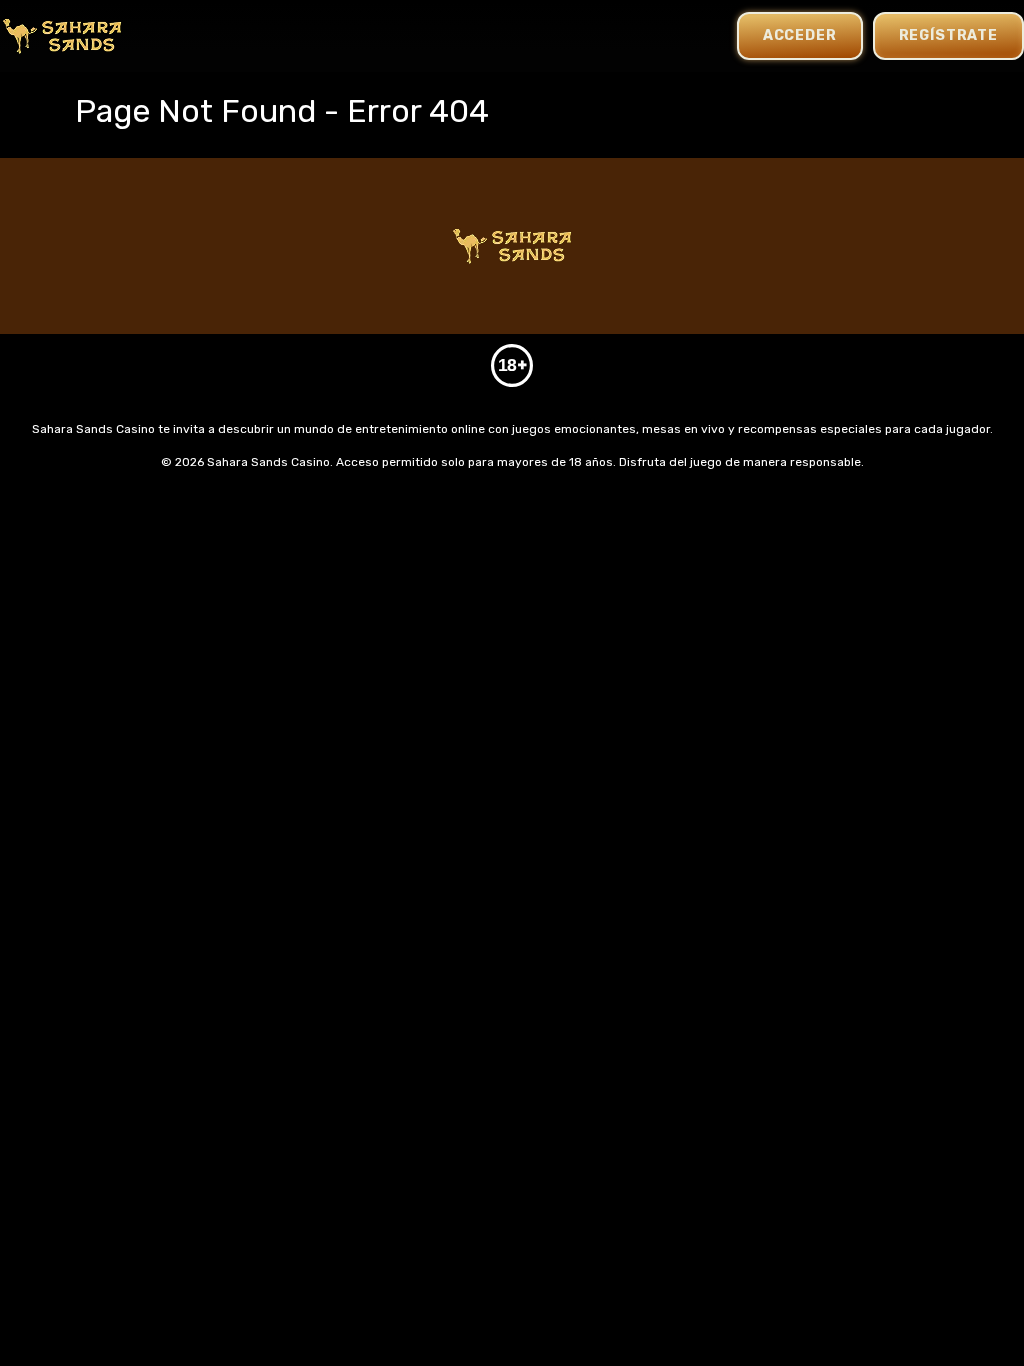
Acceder (800, 35)
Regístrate (948, 35)
